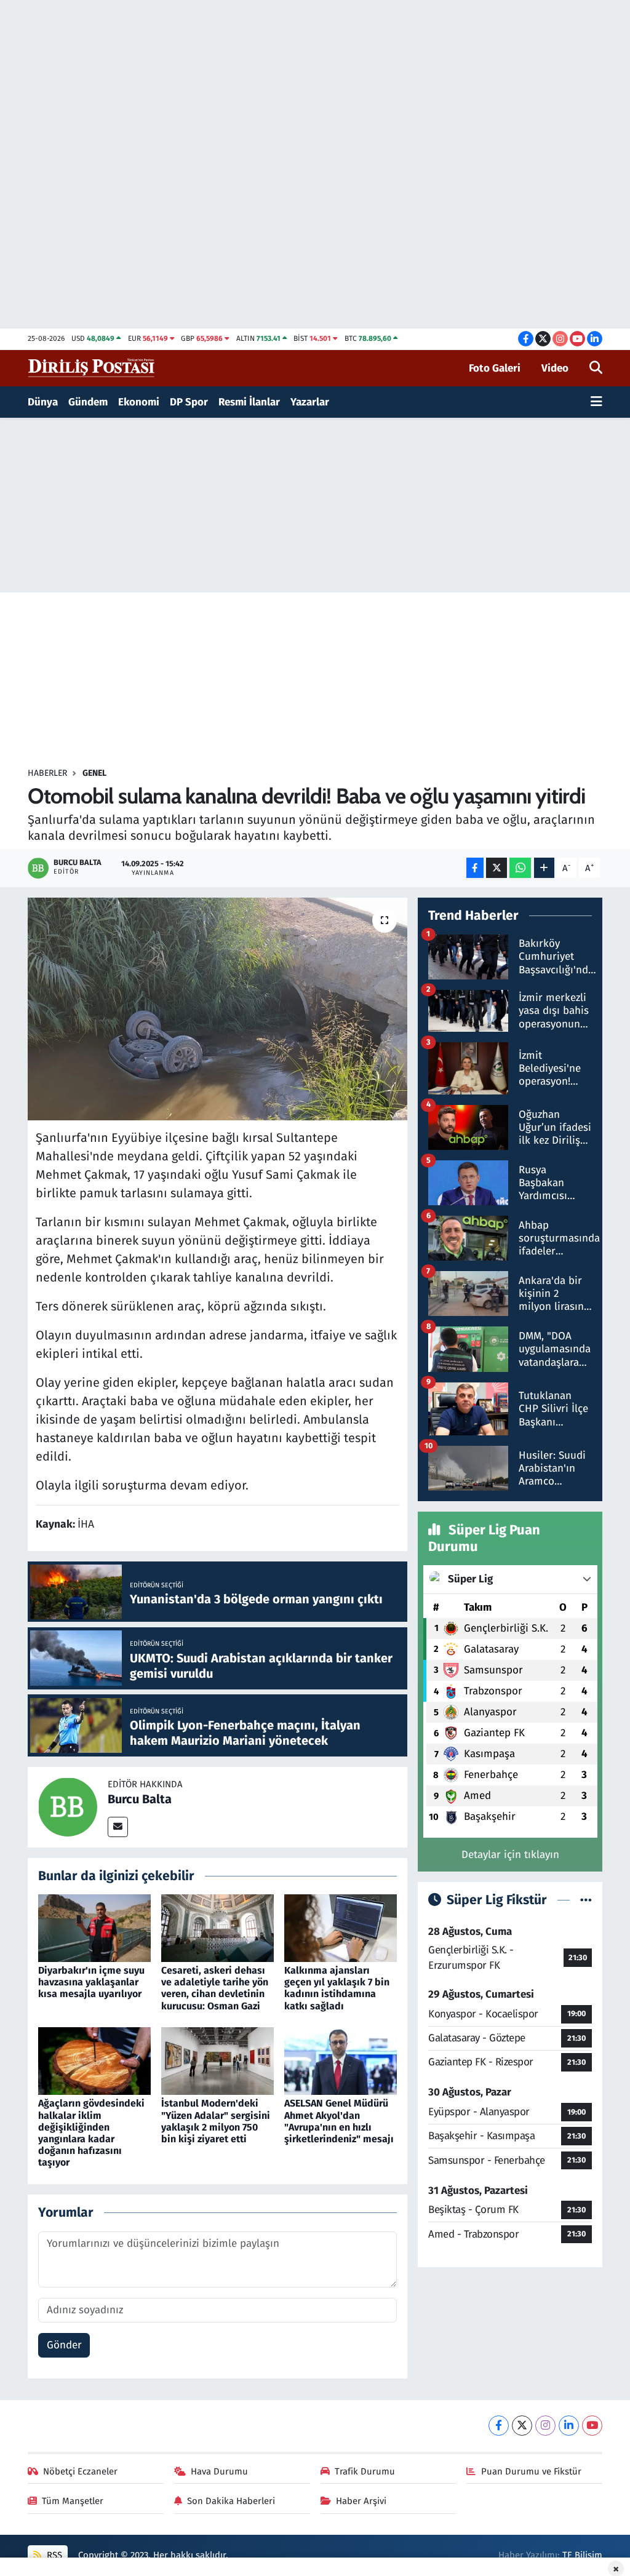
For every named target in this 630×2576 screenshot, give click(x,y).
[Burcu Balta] (68, 1807)
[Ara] (596, 369)
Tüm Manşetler (73, 2501)
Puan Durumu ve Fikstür (531, 2471)
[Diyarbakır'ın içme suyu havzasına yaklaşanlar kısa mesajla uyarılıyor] (94, 1927)
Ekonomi (139, 402)
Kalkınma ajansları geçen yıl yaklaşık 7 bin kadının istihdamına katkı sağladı (337, 1988)
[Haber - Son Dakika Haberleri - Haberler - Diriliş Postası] (92, 368)
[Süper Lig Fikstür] (586, 1900)
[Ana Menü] (596, 402)
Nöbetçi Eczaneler (80, 2471)
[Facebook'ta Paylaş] (475, 868)
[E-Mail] (118, 1827)
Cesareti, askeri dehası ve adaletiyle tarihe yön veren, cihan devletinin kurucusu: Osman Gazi (215, 1988)
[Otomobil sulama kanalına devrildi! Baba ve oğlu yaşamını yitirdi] (217, 1009)
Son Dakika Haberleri (231, 2501)
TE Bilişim (582, 2555)
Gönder (64, 2345)
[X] (522, 2426)
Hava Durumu (219, 2471)
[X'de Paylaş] (496, 868)
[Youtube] (592, 2426)
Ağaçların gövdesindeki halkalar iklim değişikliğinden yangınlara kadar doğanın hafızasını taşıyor (91, 2133)
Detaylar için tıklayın (510, 1855)
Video (555, 368)
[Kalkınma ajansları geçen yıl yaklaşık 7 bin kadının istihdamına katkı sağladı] (341, 1927)
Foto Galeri (495, 368)
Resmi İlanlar (249, 402)
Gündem (88, 402)
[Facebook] (499, 2426)
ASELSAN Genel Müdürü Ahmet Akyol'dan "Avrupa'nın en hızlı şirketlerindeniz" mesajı (339, 2121)
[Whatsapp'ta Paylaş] (520, 868)
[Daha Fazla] (544, 868)
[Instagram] (545, 2426)
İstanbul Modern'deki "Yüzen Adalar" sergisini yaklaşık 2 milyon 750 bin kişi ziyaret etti (216, 2121)
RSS (53, 2555)
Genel (94, 773)
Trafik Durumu (365, 2471)
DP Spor (189, 402)
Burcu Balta (140, 1799)
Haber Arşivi (361, 2501)
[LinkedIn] (569, 2426)
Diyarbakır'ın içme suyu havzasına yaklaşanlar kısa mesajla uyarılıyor (91, 1982)
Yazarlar (310, 402)
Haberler (47, 773)
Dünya (43, 402)
